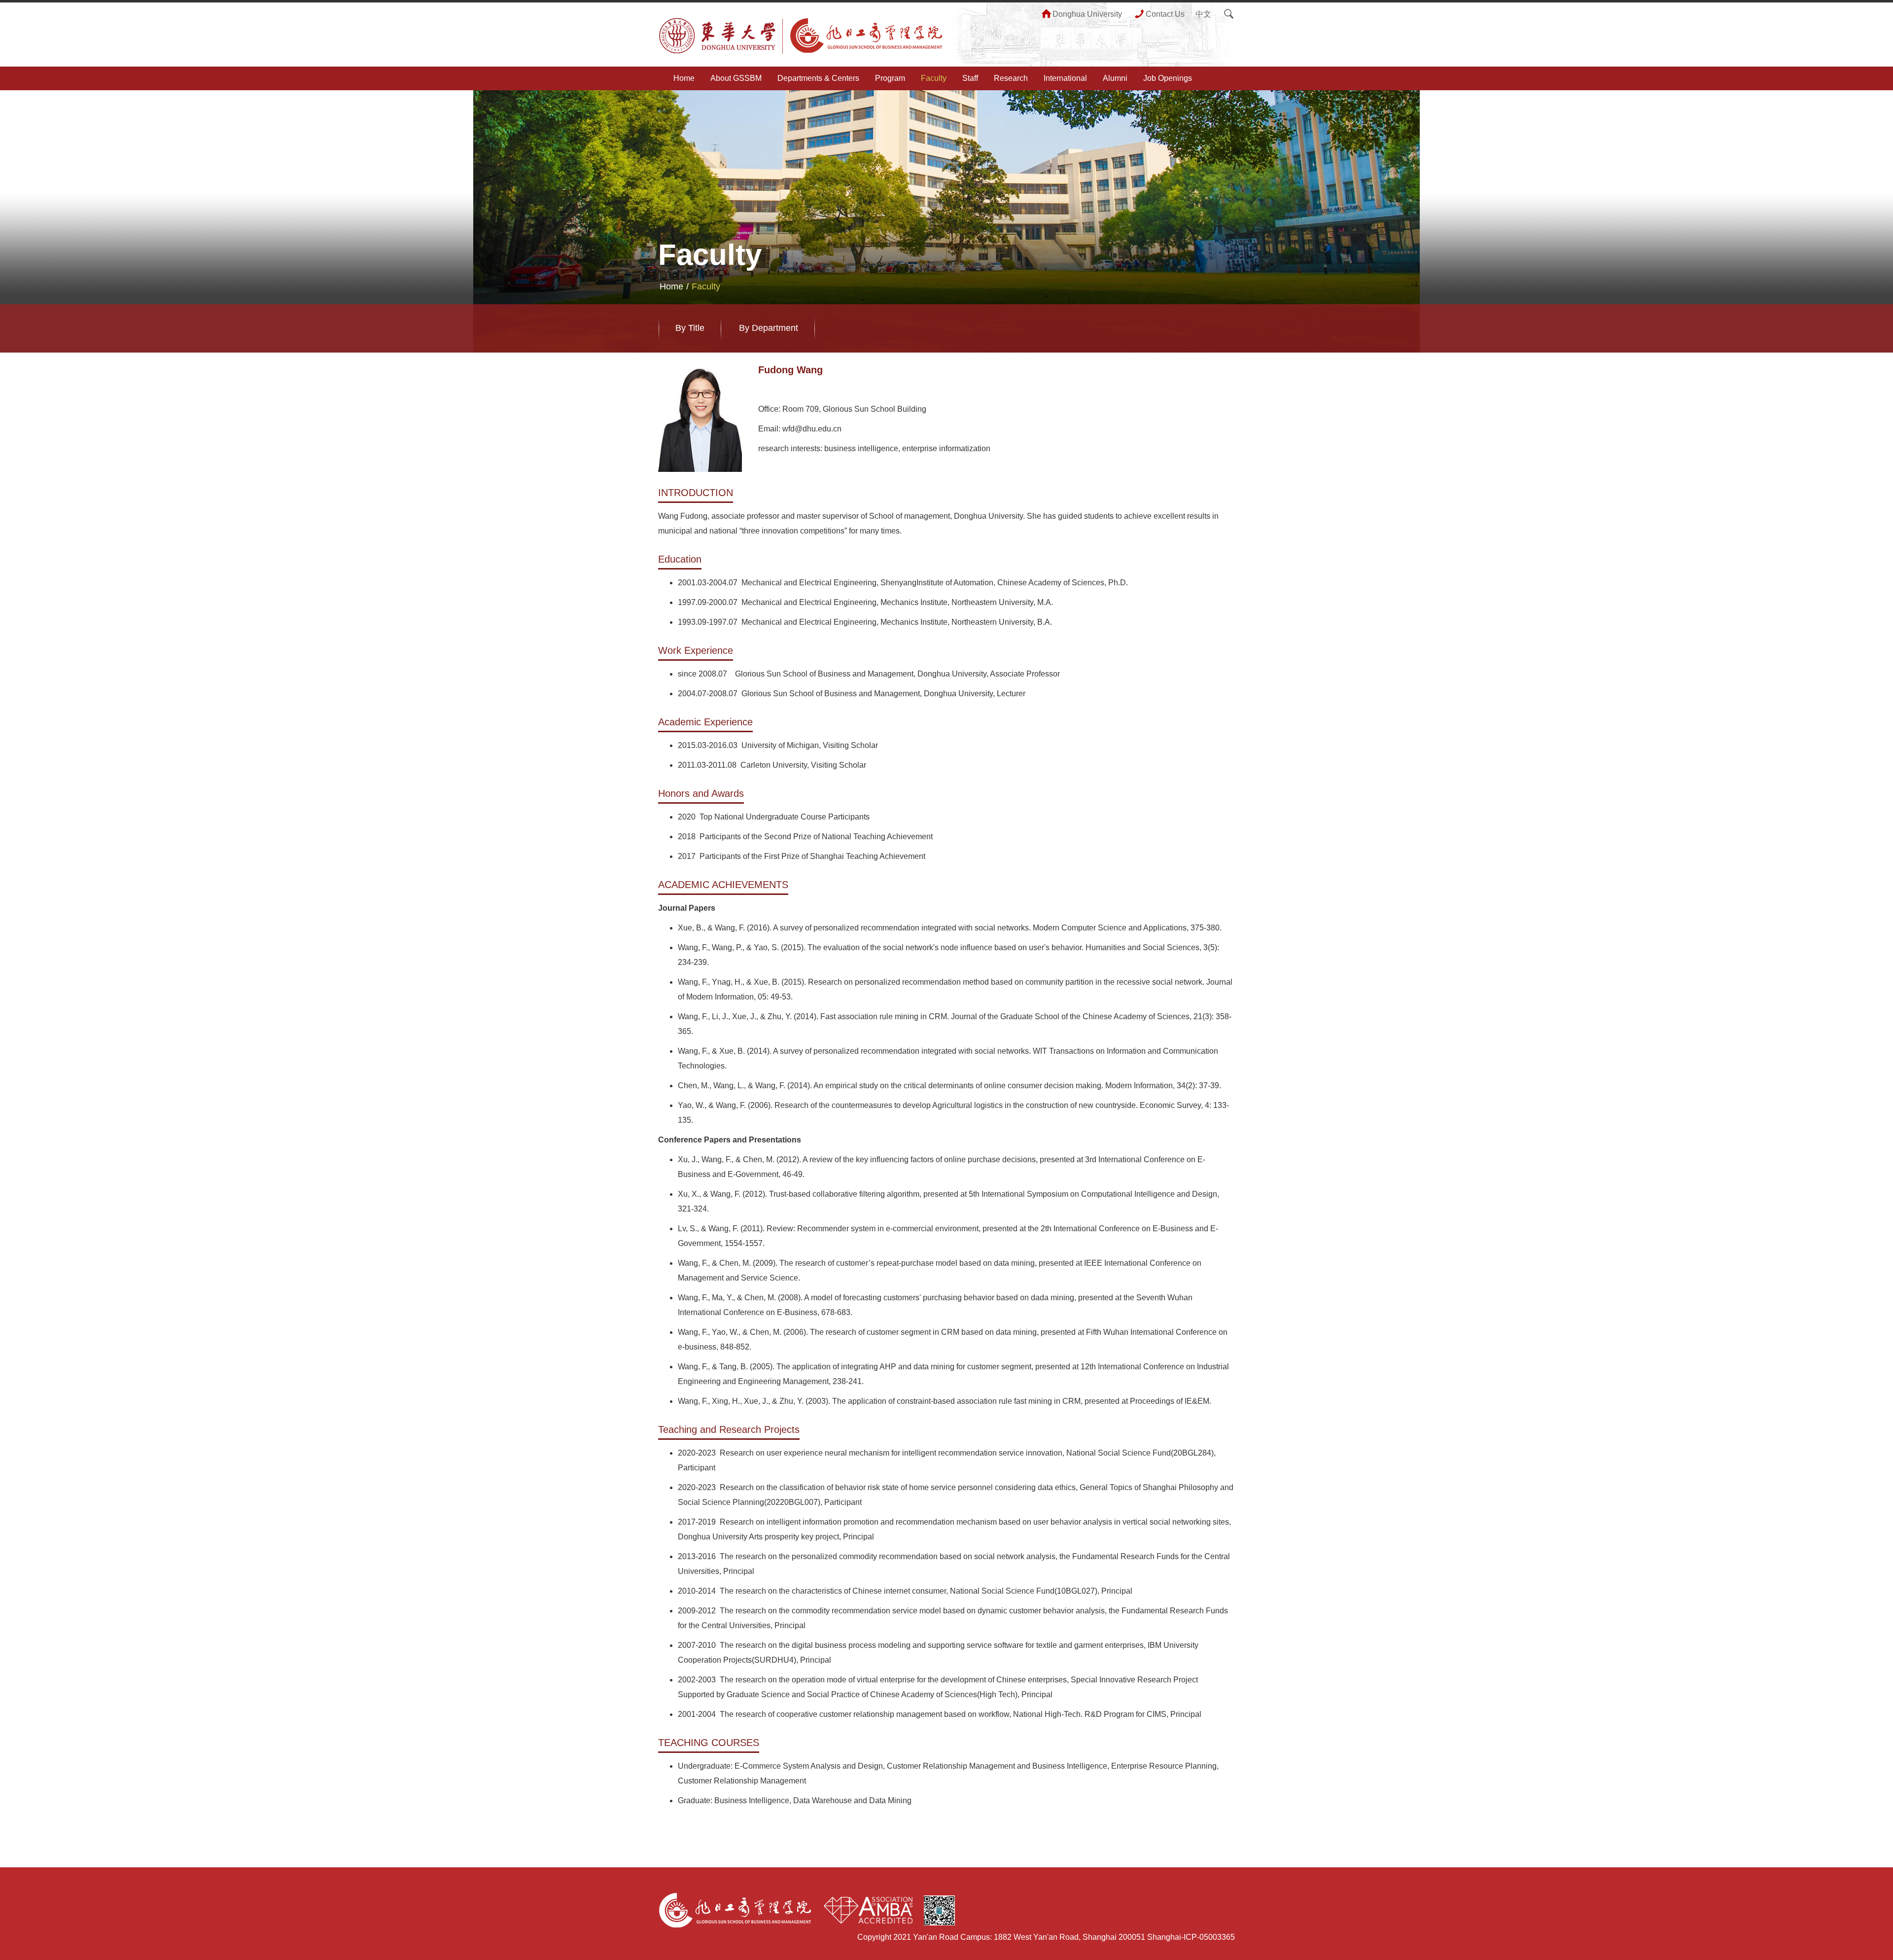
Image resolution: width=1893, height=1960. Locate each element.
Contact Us (1165, 14)
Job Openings (1168, 78)
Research (1011, 78)
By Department (769, 328)
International (1065, 78)
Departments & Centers (818, 78)
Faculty (934, 78)
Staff (970, 78)
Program (890, 78)
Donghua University (1087, 14)
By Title (690, 328)
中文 (1203, 14)
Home (684, 78)
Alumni (1115, 78)
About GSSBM (736, 78)
